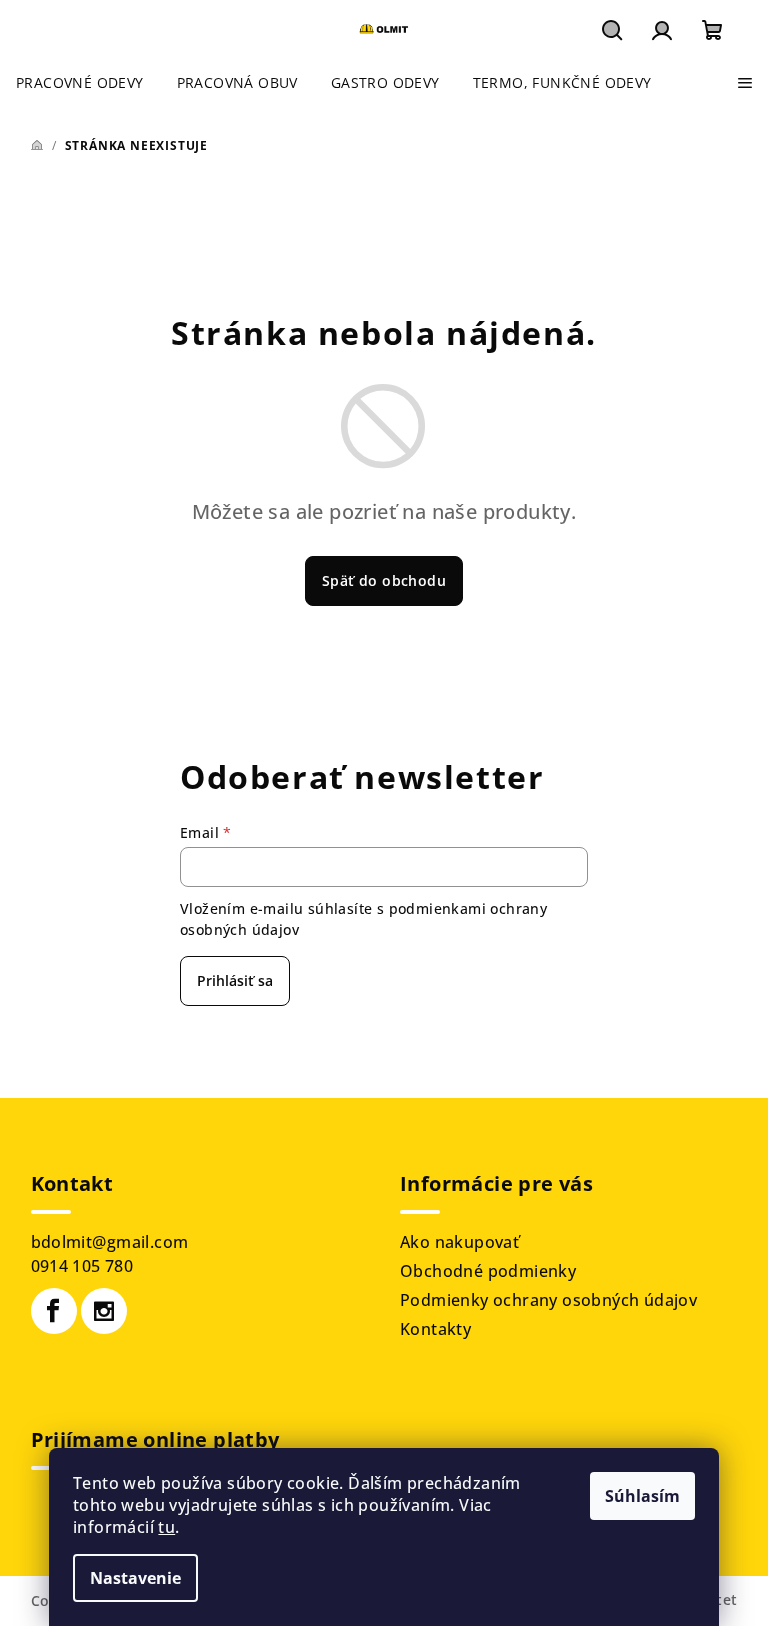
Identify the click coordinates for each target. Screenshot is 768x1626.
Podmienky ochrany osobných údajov (548, 1300)
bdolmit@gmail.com (110, 1242)
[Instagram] (104, 1311)
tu (166, 1527)
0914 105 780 (82, 1266)
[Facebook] (54, 1311)
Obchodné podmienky (488, 1271)
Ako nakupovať (459, 1242)
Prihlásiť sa (235, 980)
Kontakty (435, 1329)
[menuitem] (80, 83)
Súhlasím (642, 1496)
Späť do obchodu (384, 580)
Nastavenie (135, 1578)
